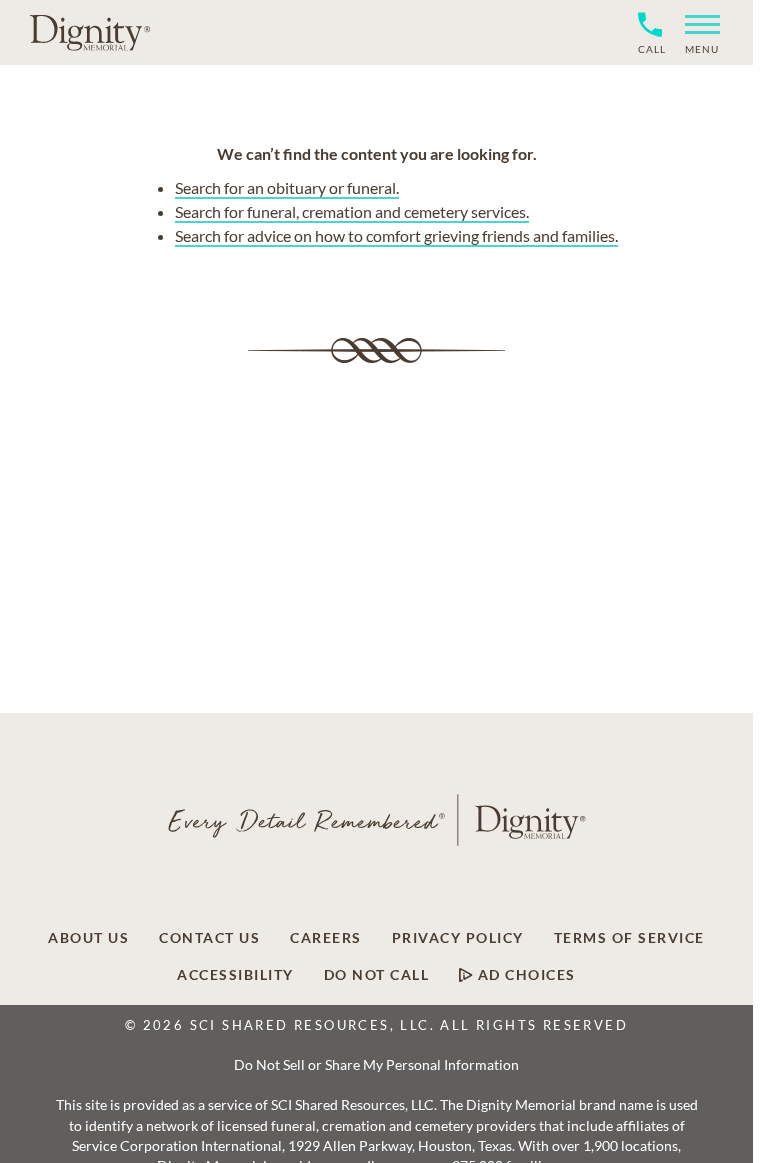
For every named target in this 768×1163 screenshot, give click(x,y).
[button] (694, 32)
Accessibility (235, 975)
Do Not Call (377, 975)
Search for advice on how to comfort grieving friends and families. (396, 235)
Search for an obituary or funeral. (287, 187)
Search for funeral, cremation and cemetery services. (352, 211)
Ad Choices (524, 975)
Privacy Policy (458, 938)
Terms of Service (629, 938)
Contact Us (209, 938)
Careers (326, 938)
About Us (88, 938)
